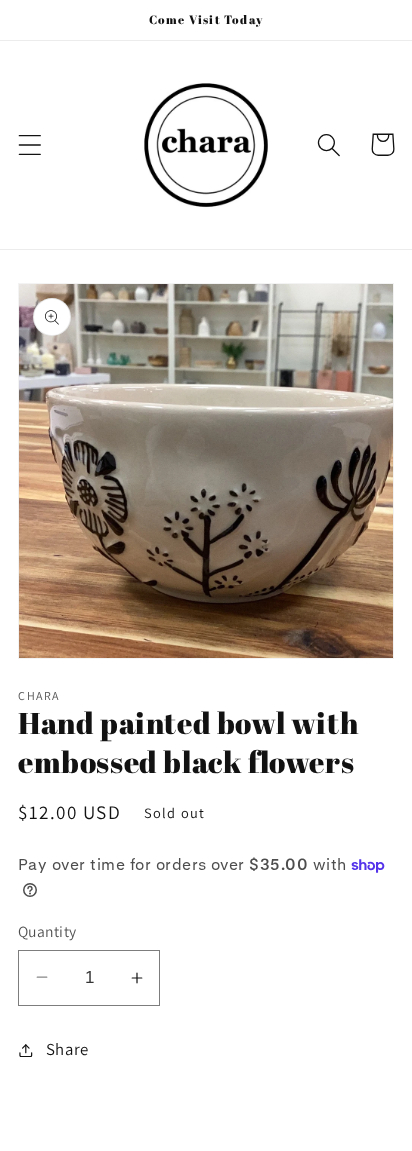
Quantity (47, 931)
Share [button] (67, 1049)
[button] (30, 144)
